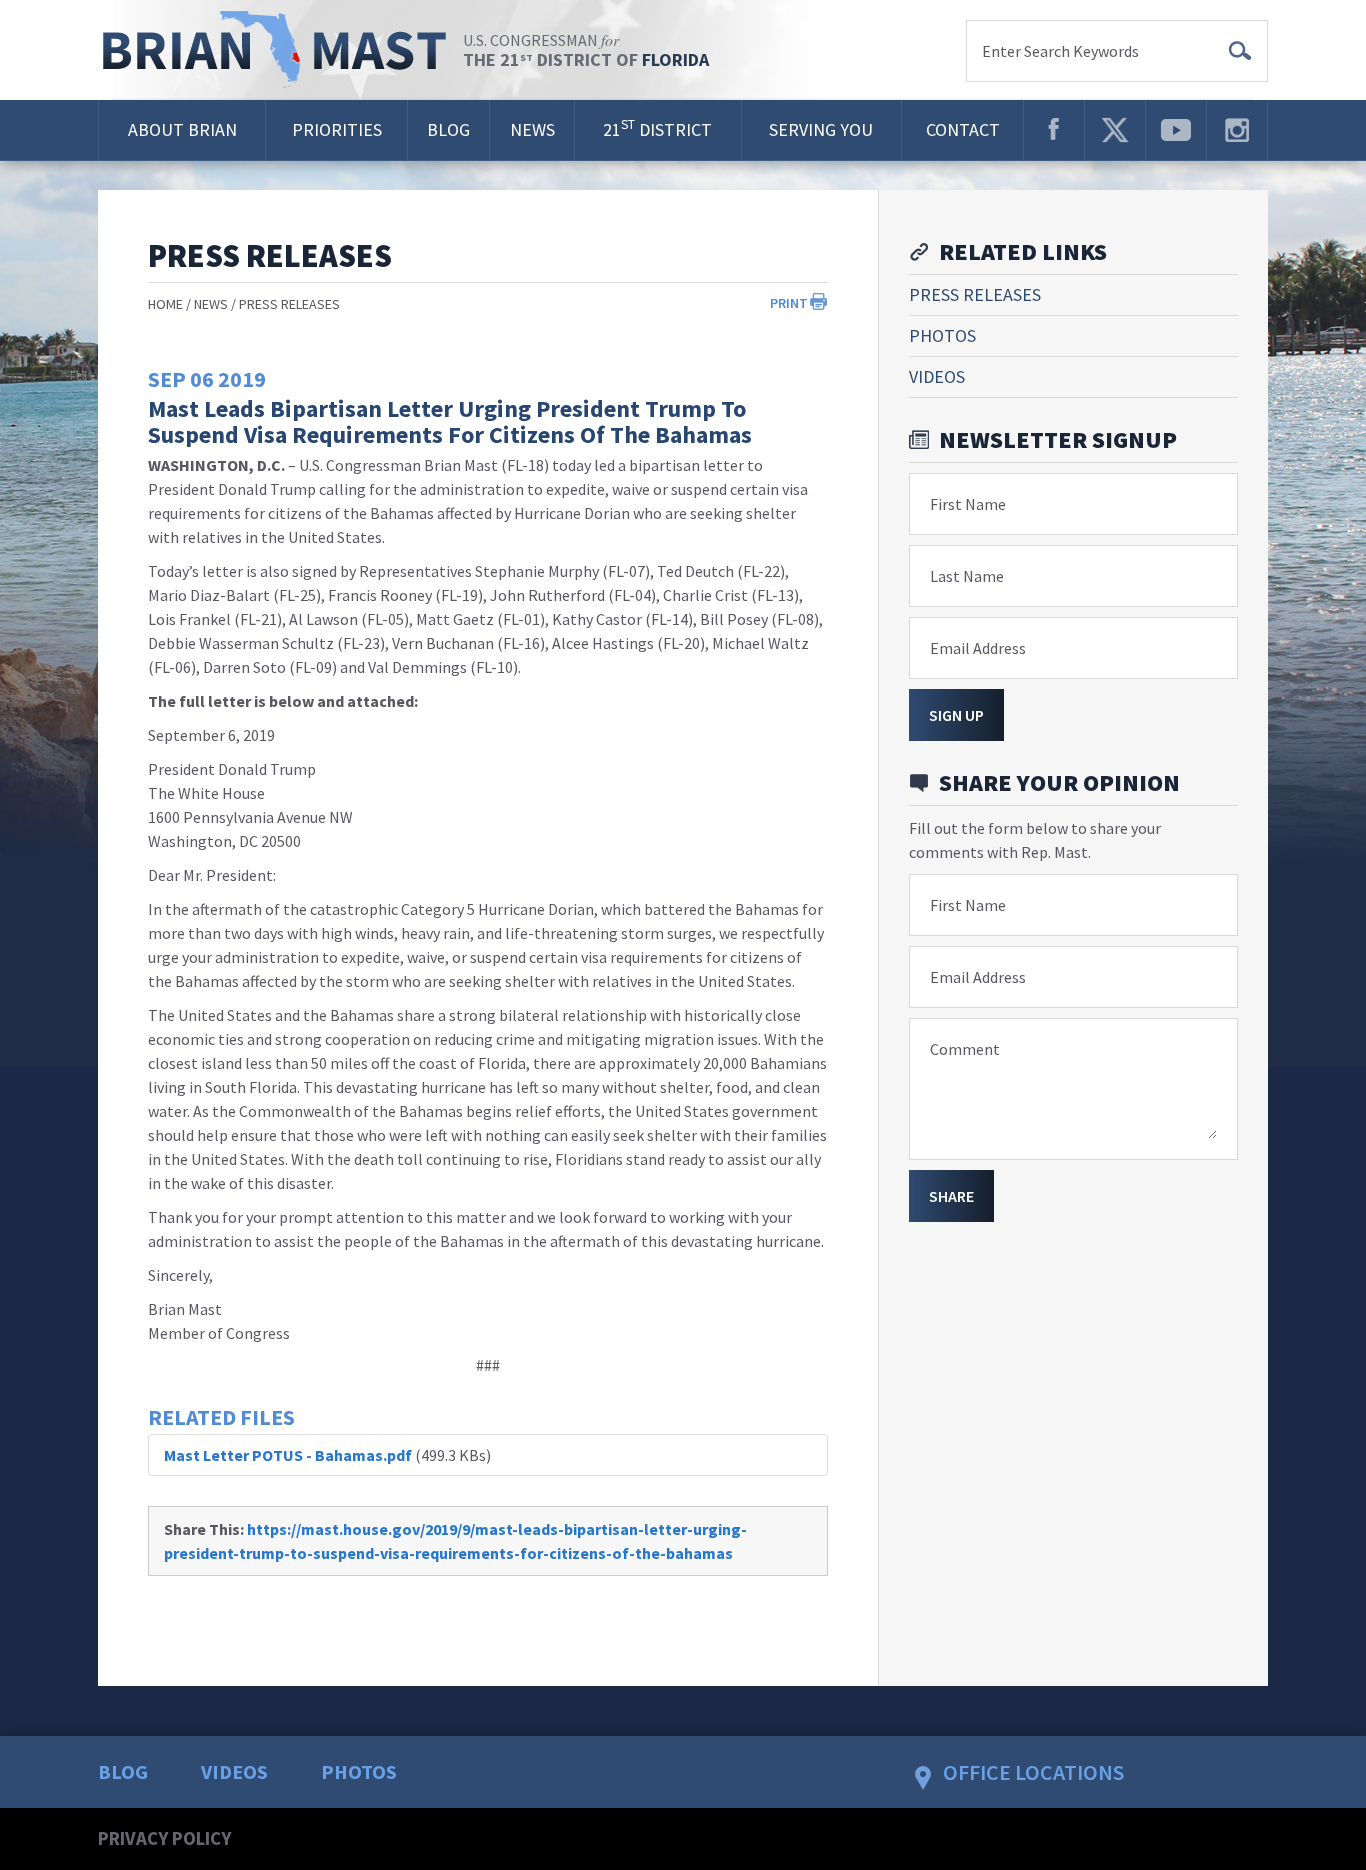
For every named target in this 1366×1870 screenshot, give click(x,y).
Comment (965, 1049)
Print (789, 303)
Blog (448, 129)
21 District (657, 128)
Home (165, 304)
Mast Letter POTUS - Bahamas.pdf (288, 1455)
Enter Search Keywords (1060, 51)
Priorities (337, 129)
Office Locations (1033, 1772)
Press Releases (289, 304)
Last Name (967, 576)
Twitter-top (1115, 130)
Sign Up (956, 715)
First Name (968, 504)
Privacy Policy (164, 1838)
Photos (942, 335)
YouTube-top (1176, 130)
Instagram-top (1237, 130)
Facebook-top (1054, 130)
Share (951, 1196)
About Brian (182, 129)
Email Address (978, 648)
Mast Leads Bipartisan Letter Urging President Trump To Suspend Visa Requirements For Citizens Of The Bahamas (450, 421)
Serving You (821, 129)
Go (1240, 51)
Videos (937, 376)
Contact (963, 129)
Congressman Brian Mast (280, 50)
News (532, 129)
